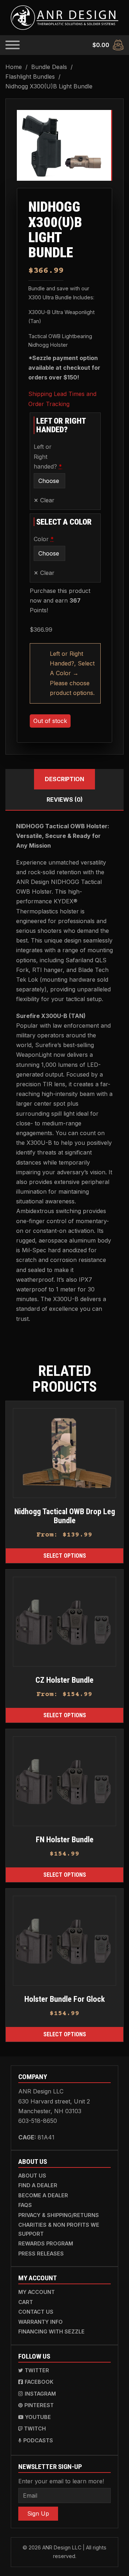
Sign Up (38, 2513)
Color (49, 539)
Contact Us (36, 2312)
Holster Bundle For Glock (65, 1999)
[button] (101, 120)
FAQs (25, 2205)
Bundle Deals (49, 67)
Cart (26, 2302)
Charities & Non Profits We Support (59, 2229)
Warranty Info (40, 2322)
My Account (37, 2292)
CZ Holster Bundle (64, 1680)
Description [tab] (64, 779)
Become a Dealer (43, 2195)
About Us (32, 2176)
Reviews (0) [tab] (65, 799)
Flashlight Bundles (30, 77)
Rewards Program (46, 2243)
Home (14, 67)
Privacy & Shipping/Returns (59, 2215)
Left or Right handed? (49, 456)
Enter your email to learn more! (61, 2481)
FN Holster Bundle (65, 1839)
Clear (47, 500)
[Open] (13, 45)
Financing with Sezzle (51, 2331)
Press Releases (41, 2254)
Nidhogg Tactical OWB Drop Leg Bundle (65, 1516)
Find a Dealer (38, 2185)
